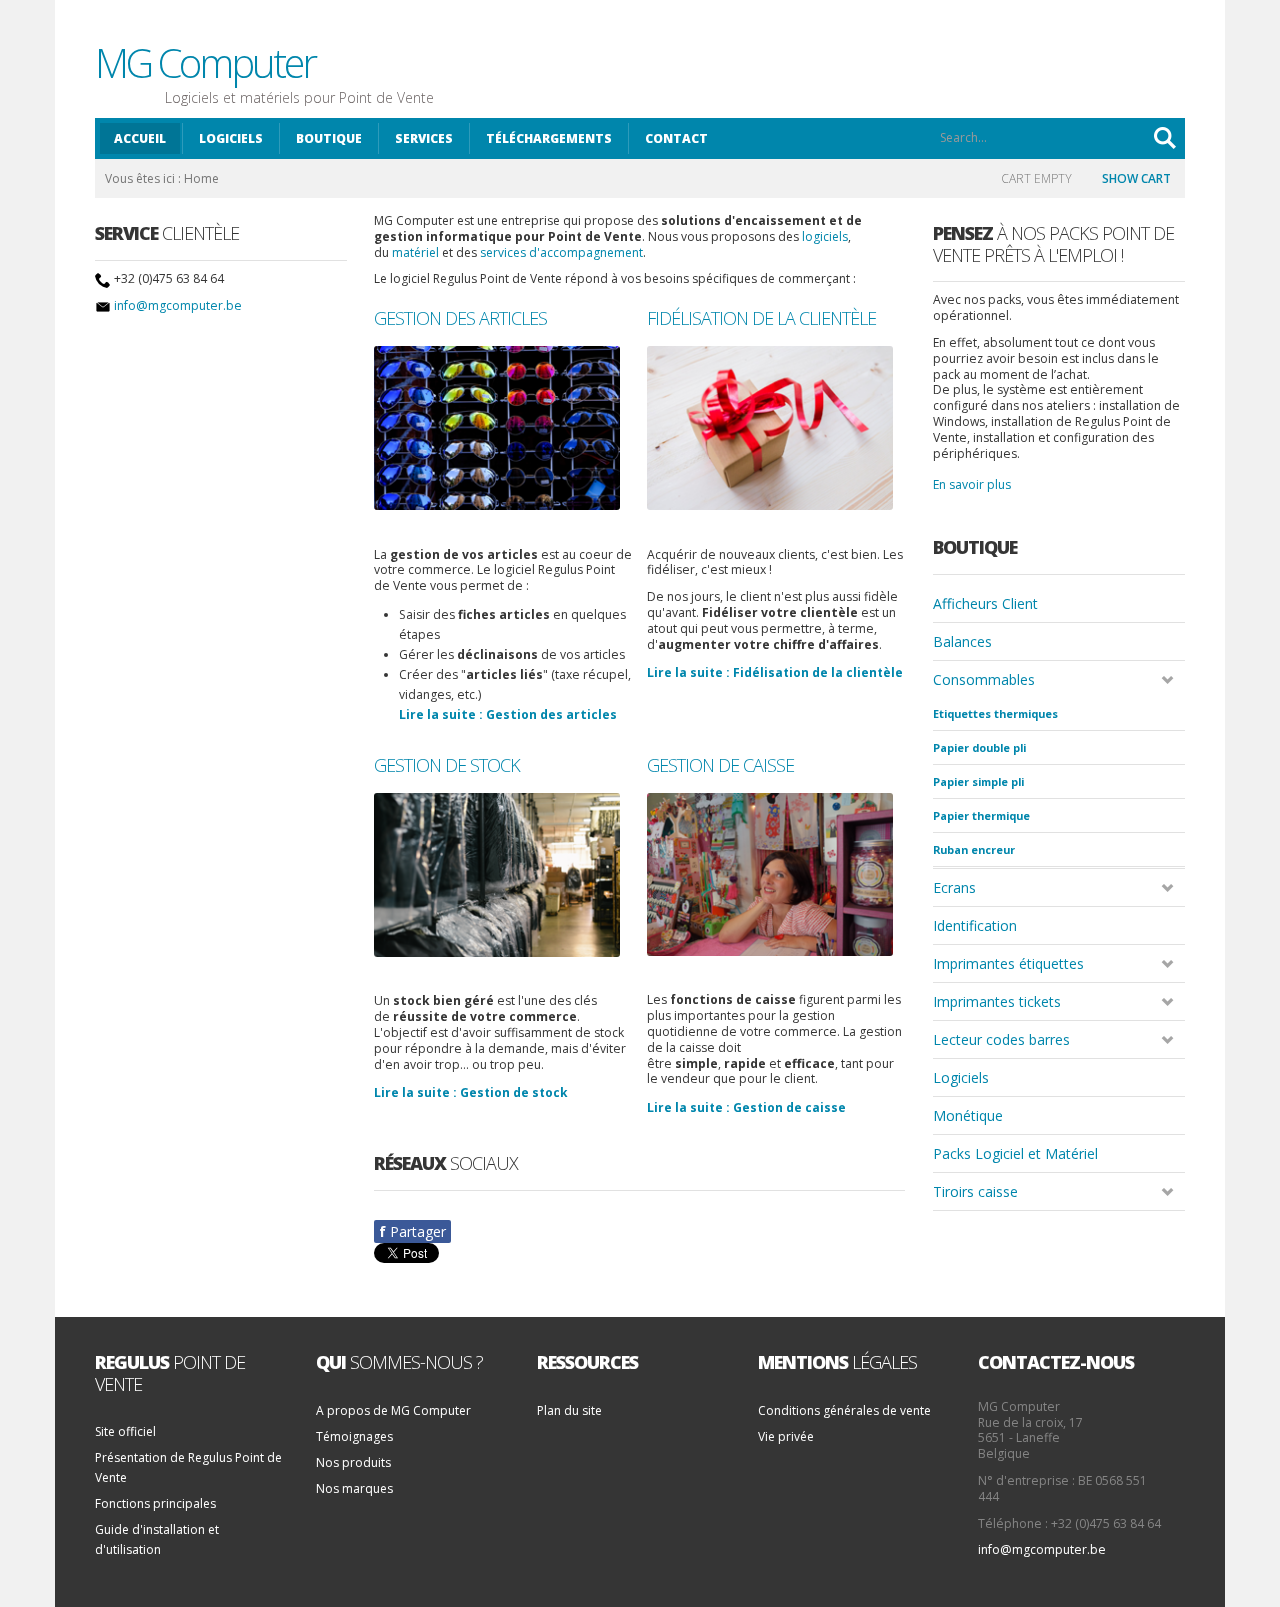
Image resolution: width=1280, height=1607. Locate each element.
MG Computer (205, 63)
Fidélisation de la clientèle (761, 319)
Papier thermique (981, 815)
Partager (412, 1231)
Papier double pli (979, 747)
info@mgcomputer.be (178, 305)
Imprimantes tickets (997, 1001)
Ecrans (954, 887)
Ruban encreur (974, 849)
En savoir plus (972, 484)
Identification (975, 925)
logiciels (825, 236)
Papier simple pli (978, 781)
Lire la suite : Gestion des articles (508, 714)
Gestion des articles (460, 319)
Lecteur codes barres (1001, 1039)
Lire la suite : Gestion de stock (471, 1092)
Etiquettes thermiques (995, 713)
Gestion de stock (447, 766)
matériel (415, 252)
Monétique (968, 1115)
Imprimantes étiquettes (1008, 963)
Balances (962, 641)
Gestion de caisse (720, 766)
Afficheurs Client (985, 603)
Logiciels (961, 1077)
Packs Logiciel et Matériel (1015, 1153)
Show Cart (1136, 178)
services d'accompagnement (561, 252)
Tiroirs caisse (975, 1191)
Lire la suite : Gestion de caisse (746, 1107)
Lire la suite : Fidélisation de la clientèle (775, 672)
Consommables (984, 679)
